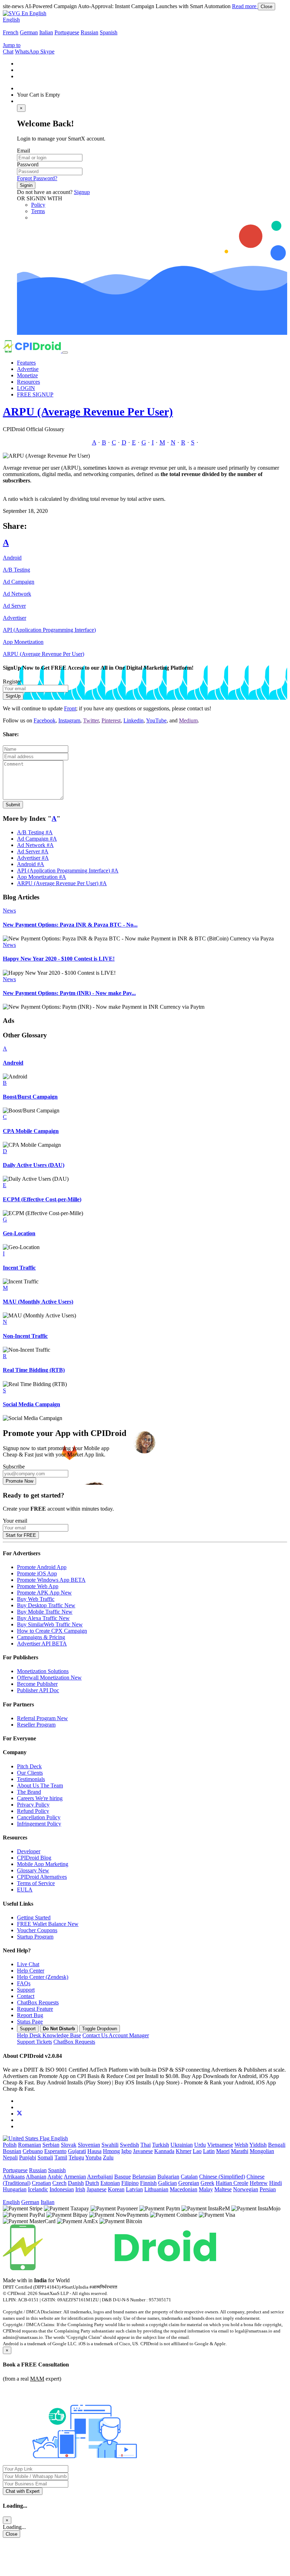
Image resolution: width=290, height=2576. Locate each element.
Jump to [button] (12, 45)
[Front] (109, 2268)
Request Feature (35, 2009)
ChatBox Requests (38, 2002)
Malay (206, 2189)
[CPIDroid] (33, 351)
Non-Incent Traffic (25, 1336)
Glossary (33, 1870)
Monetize (27, 375)
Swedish (129, 2145)
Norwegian (246, 2189)
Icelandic (38, 2189)
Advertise (28, 369)
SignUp (13, 696)
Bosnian (12, 2151)
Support (26, 1990)
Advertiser (14, 618)
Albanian (36, 2177)
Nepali (10, 2157)
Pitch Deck (29, 1766)
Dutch (92, 2183)
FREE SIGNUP (35, 394)
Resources (28, 382)
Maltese (223, 2189)
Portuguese (67, 32)
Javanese (143, 2151)
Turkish (161, 2145)
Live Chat (28, 1964)
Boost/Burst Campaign (30, 1097)
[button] (25, 13)
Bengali (277, 2145)
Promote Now (19, 1481)
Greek (207, 2183)
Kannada (164, 2151)
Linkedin (134, 720)
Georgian (189, 2183)
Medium (188, 720)
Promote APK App (44, 1593)
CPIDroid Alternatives (42, 1877)
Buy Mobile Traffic (45, 1612)
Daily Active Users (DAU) (34, 1165)
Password (28, 164)
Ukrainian (182, 2145)
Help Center (31, 1971)
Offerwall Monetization (49, 1678)
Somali (45, 2157)
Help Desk (49, 2035)
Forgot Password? (37, 178)
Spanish (109, 32)
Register (12, 682)
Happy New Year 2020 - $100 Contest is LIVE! (59, 959)
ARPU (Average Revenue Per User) (88, 412)
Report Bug (30, 2015)
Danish (76, 2183)
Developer (29, 1851)
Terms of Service (36, 1883)
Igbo (126, 2151)
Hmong (111, 2151)
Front (70, 708)
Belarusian (144, 2177)
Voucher (37, 1930)
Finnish (148, 2183)
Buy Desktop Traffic (46, 1605)
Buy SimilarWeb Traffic (50, 1624)
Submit (13, 805)
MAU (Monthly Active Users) (38, 1302)
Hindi (275, 2183)
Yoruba (93, 2157)
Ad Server (14, 606)
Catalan (189, 2177)
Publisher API (38, 1690)
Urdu (200, 2145)
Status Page (30, 2022)
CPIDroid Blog (34, 1858)
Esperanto (55, 2151)
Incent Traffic (19, 1268)
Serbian (51, 2145)
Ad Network (17, 594)
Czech (59, 2183)
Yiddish (258, 2145)
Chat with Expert (23, 2491)
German (29, 32)
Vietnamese (220, 2145)
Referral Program (42, 1718)
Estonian (110, 2183)
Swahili (110, 2145)
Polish (10, 2145)
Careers (40, 1798)
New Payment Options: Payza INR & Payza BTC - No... (70, 925)
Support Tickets (34, 2042)
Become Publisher (37, 1684)
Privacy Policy (33, 1805)
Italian (46, 32)
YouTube (156, 720)
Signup (82, 192)
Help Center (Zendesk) (43, 1977)
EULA (25, 1890)
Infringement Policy (39, 1824)
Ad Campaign (19, 582)
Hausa (94, 2151)
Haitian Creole (232, 2183)
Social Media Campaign (31, 1404)
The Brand (29, 1792)
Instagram (69, 720)
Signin (26, 185)
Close (266, 7)
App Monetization (23, 642)
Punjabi (28, 2157)
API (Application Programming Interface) (49, 630)
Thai (146, 2145)
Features (26, 363)
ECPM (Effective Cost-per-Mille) (42, 1199)
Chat (8, 51)
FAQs (24, 1983)
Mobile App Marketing (43, 1864)
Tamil (61, 2157)
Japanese (97, 2189)
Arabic (55, 2177)
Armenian (75, 2177)
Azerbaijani (100, 2177)
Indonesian (62, 2189)
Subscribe (14, 1467)
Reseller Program (36, 1725)
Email (24, 151)
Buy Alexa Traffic (43, 1618)
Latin (209, 2151)
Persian (268, 2189)
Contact (26, 1996)
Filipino (130, 2183)
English (11, 20)
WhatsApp (28, 51)
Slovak (69, 2145)
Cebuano (33, 2151)
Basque (123, 2177)
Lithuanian (156, 2189)
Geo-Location (19, 1233)
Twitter (91, 720)
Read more (245, 6)
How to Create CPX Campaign (52, 1631)
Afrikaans (14, 2177)
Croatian (41, 2183)
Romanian (30, 2145)
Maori (223, 2151)
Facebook (45, 720)
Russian (89, 32)
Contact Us (116, 2035)
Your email (15, 1521)
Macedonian (184, 2189)
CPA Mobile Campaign (31, 1131)
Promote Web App (38, 1586)
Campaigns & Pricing (41, 1637)
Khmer (184, 2151)
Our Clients (30, 1773)
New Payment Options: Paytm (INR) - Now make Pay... (69, 993)
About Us (40, 1785)
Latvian (134, 2189)
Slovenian (89, 2145)
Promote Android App (42, 1567)
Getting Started (34, 1917)
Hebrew (259, 2183)
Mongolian (262, 2151)
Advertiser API (42, 1644)
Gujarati (77, 2151)
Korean (116, 2189)
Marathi (240, 2151)
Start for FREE (21, 1535)
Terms (38, 211)
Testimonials (31, 1779)
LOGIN (26, 388)
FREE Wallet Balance (48, 1924)
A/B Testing (16, 570)
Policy (38, 205)
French (11, 32)
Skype (47, 51)
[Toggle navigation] (65, 353)
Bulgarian (168, 2177)
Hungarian (15, 2189)
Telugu (76, 2157)
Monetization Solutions (43, 1671)
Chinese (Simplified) (222, 2177)
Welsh (241, 2145)
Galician (167, 2183)
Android (12, 558)
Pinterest (111, 720)
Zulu (108, 2157)
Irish (80, 2189)
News (9, 911)
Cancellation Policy (39, 1817)
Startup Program (35, 1937)
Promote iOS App (37, 1573)
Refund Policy (33, 1811)
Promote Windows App (51, 1580)
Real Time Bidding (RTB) (34, 1370)
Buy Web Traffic (36, 1599)
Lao (197, 2151)
